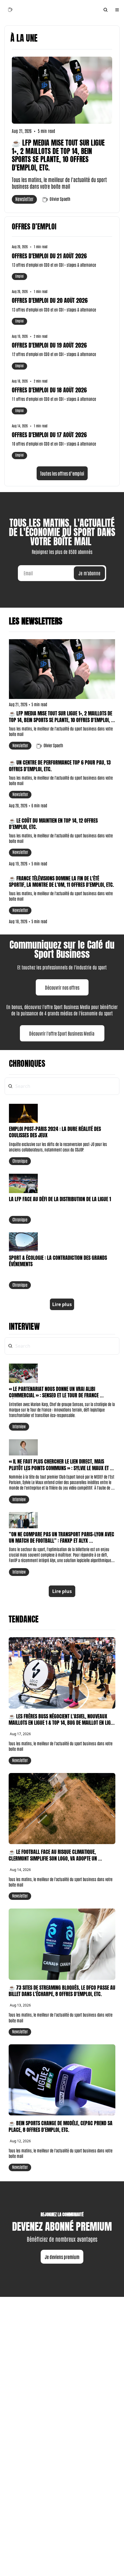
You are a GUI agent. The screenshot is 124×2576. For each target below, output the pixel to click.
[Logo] (10, 10)
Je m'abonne (89, 573)
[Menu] (117, 10)
